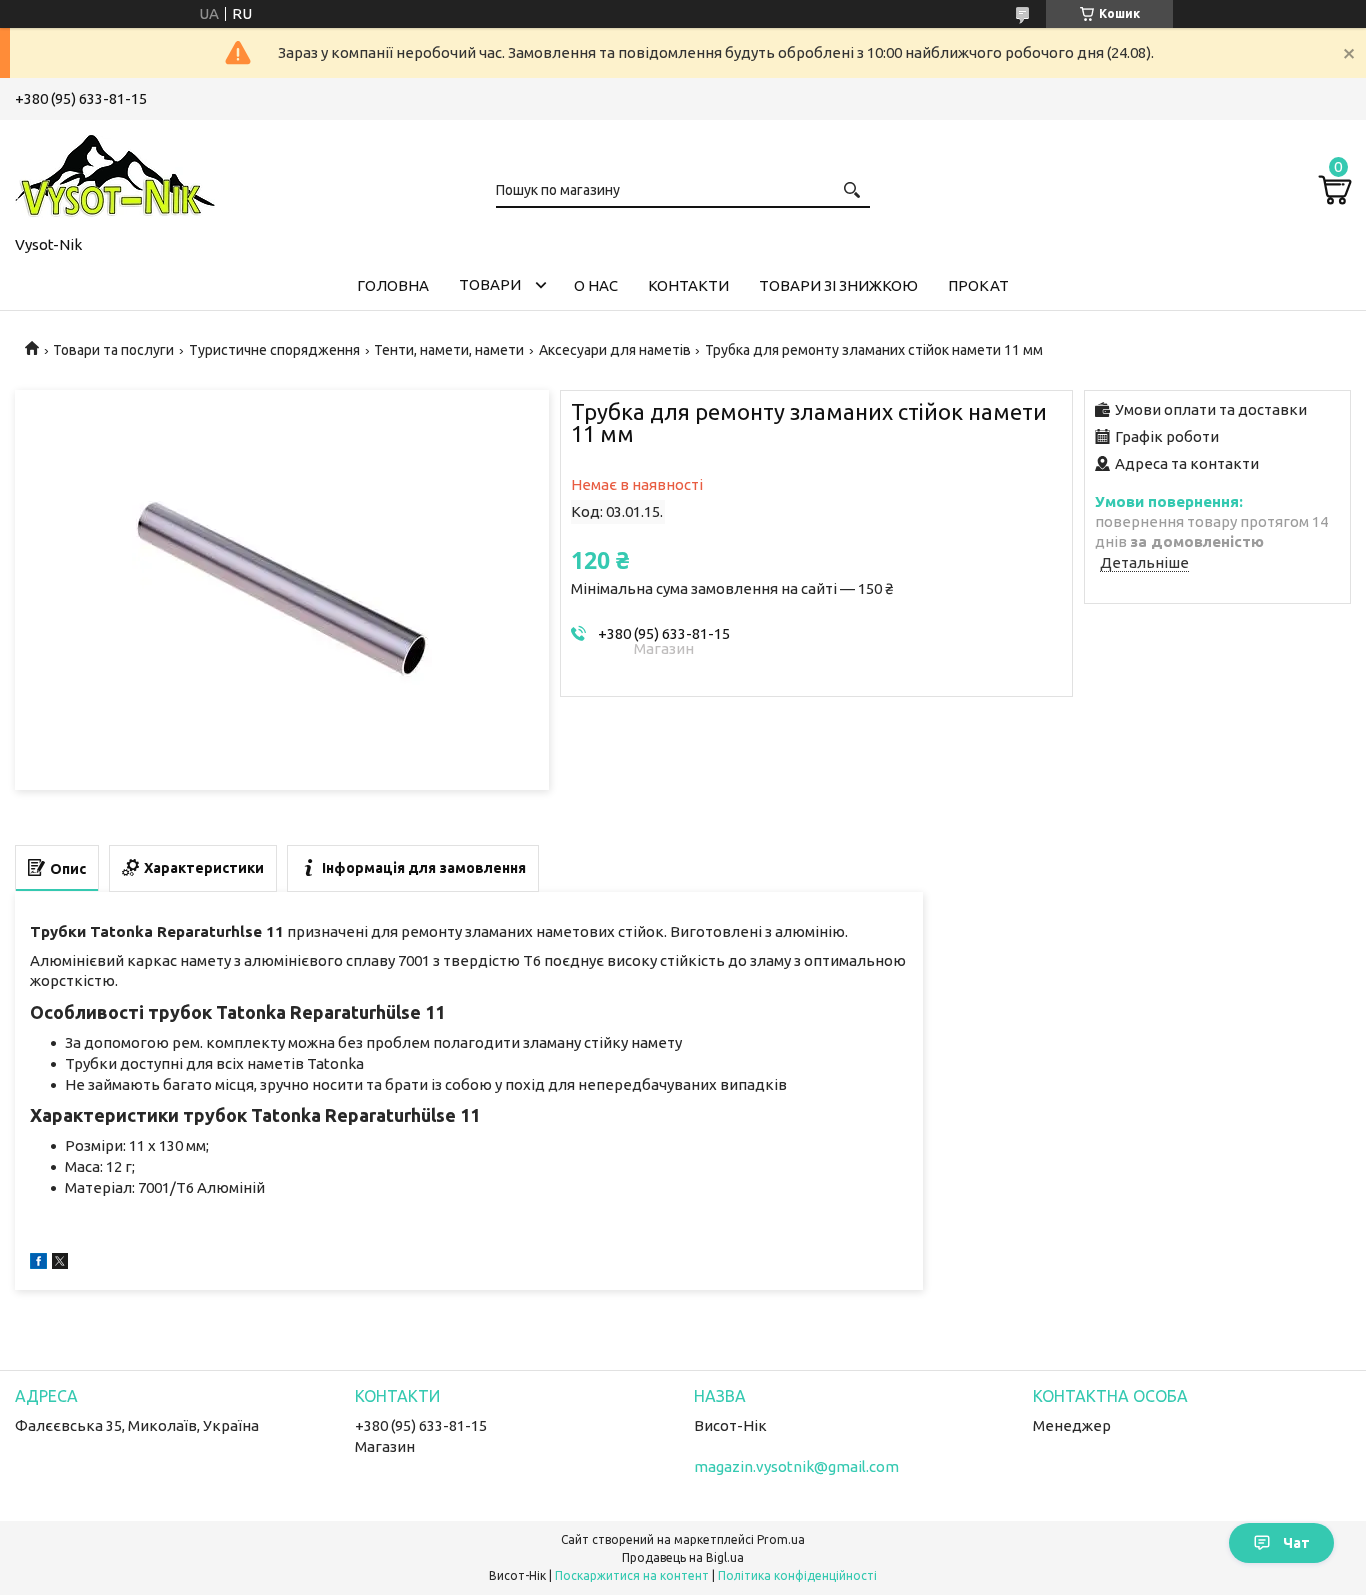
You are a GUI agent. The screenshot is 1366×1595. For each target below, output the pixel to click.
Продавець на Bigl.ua (683, 1557)
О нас (596, 285)
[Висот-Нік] (115, 174)
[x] (60, 1263)
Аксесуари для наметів (615, 350)
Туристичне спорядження (274, 350)
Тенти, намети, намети (449, 350)
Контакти (688, 285)
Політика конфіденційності (797, 1575)
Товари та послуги (113, 350)
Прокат (978, 285)
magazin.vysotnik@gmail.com (796, 1466)
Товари (490, 284)
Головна (393, 285)
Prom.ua (781, 1539)
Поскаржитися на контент (632, 1575)
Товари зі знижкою (838, 285)
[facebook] (38, 1263)
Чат (1296, 1543)
